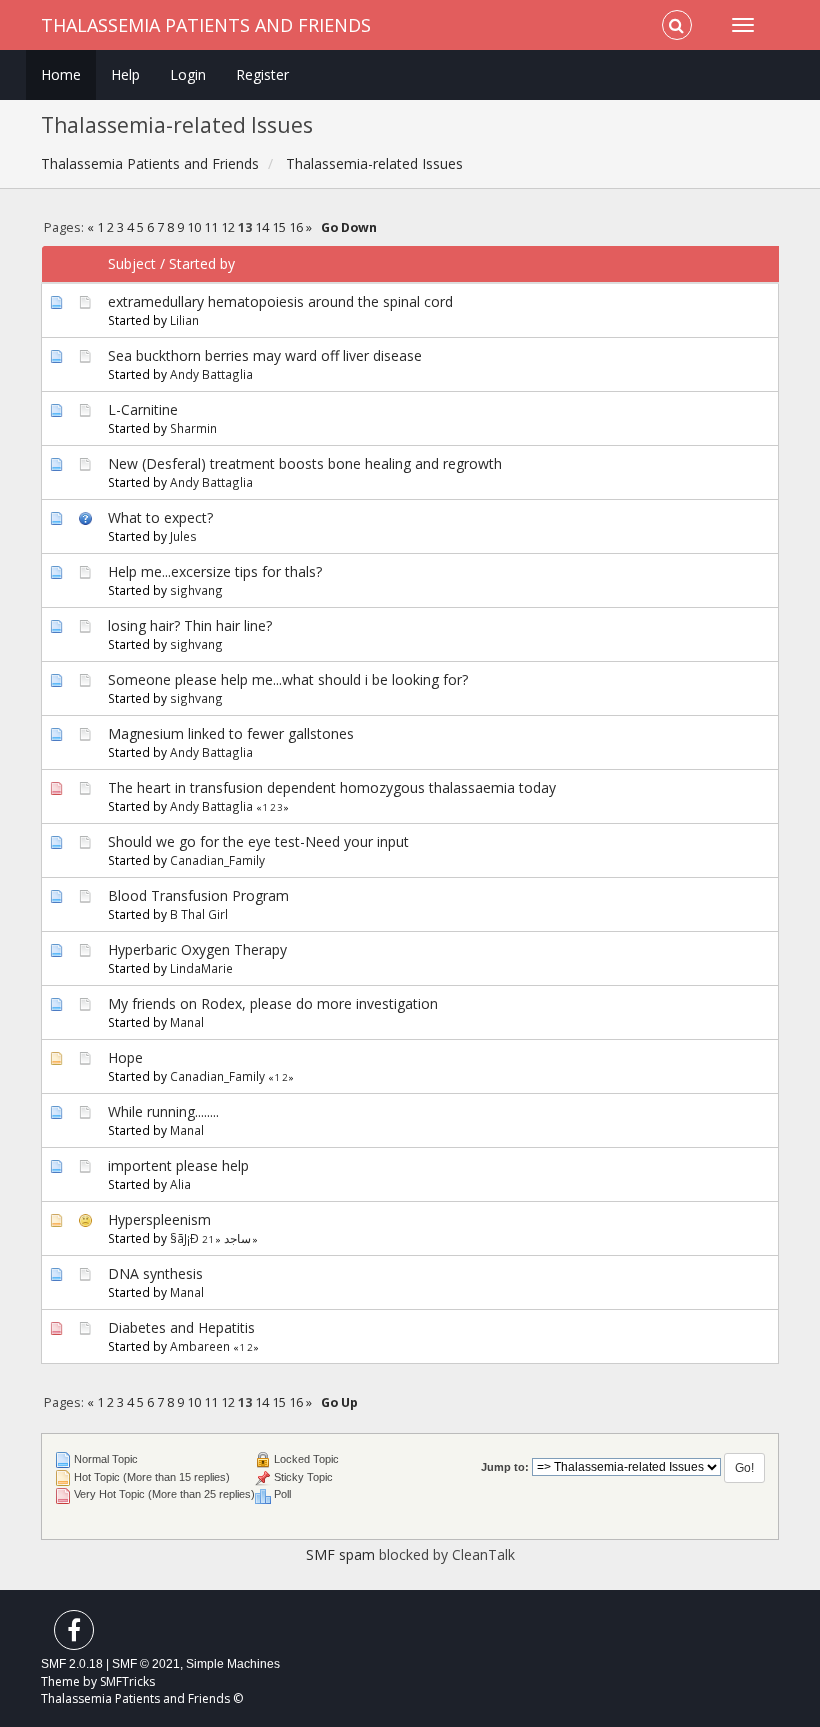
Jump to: (505, 1467)
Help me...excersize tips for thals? (215, 571)
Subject (132, 263)
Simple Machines (233, 1664)
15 (279, 227)
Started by (202, 263)
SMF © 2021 (146, 1664)
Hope (125, 1057)
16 (296, 227)
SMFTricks (127, 1681)
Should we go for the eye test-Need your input (258, 841)
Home (61, 74)
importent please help (178, 1165)
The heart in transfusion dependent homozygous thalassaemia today (332, 787)
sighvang (196, 590)
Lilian (184, 320)
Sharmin (193, 428)
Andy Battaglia (211, 374)
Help (125, 74)
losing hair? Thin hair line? (190, 625)
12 (228, 227)
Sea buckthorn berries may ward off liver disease (265, 355)
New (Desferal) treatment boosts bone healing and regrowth (305, 463)
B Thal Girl (199, 914)
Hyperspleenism (159, 1219)
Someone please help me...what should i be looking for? (288, 679)
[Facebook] (74, 1634)
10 (194, 227)
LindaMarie (201, 968)
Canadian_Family (217, 860)
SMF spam (340, 1554)
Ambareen (200, 1346)
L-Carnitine (143, 409)
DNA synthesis (155, 1273)
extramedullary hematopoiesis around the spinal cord (280, 301)
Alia (180, 1184)
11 (211, 227)
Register (262, 74)
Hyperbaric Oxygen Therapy (197, 949)
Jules (183, 536)
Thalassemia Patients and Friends (206, 25)
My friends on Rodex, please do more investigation (273, 1003)
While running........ (163, 1111)
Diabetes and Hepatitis (181, 1327)
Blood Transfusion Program (198, 895)
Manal (187, 1022)
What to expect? (160, 517)
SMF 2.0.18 (72, 1664)
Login (188, 74)
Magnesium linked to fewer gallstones (231, 733)
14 (262, 227)
